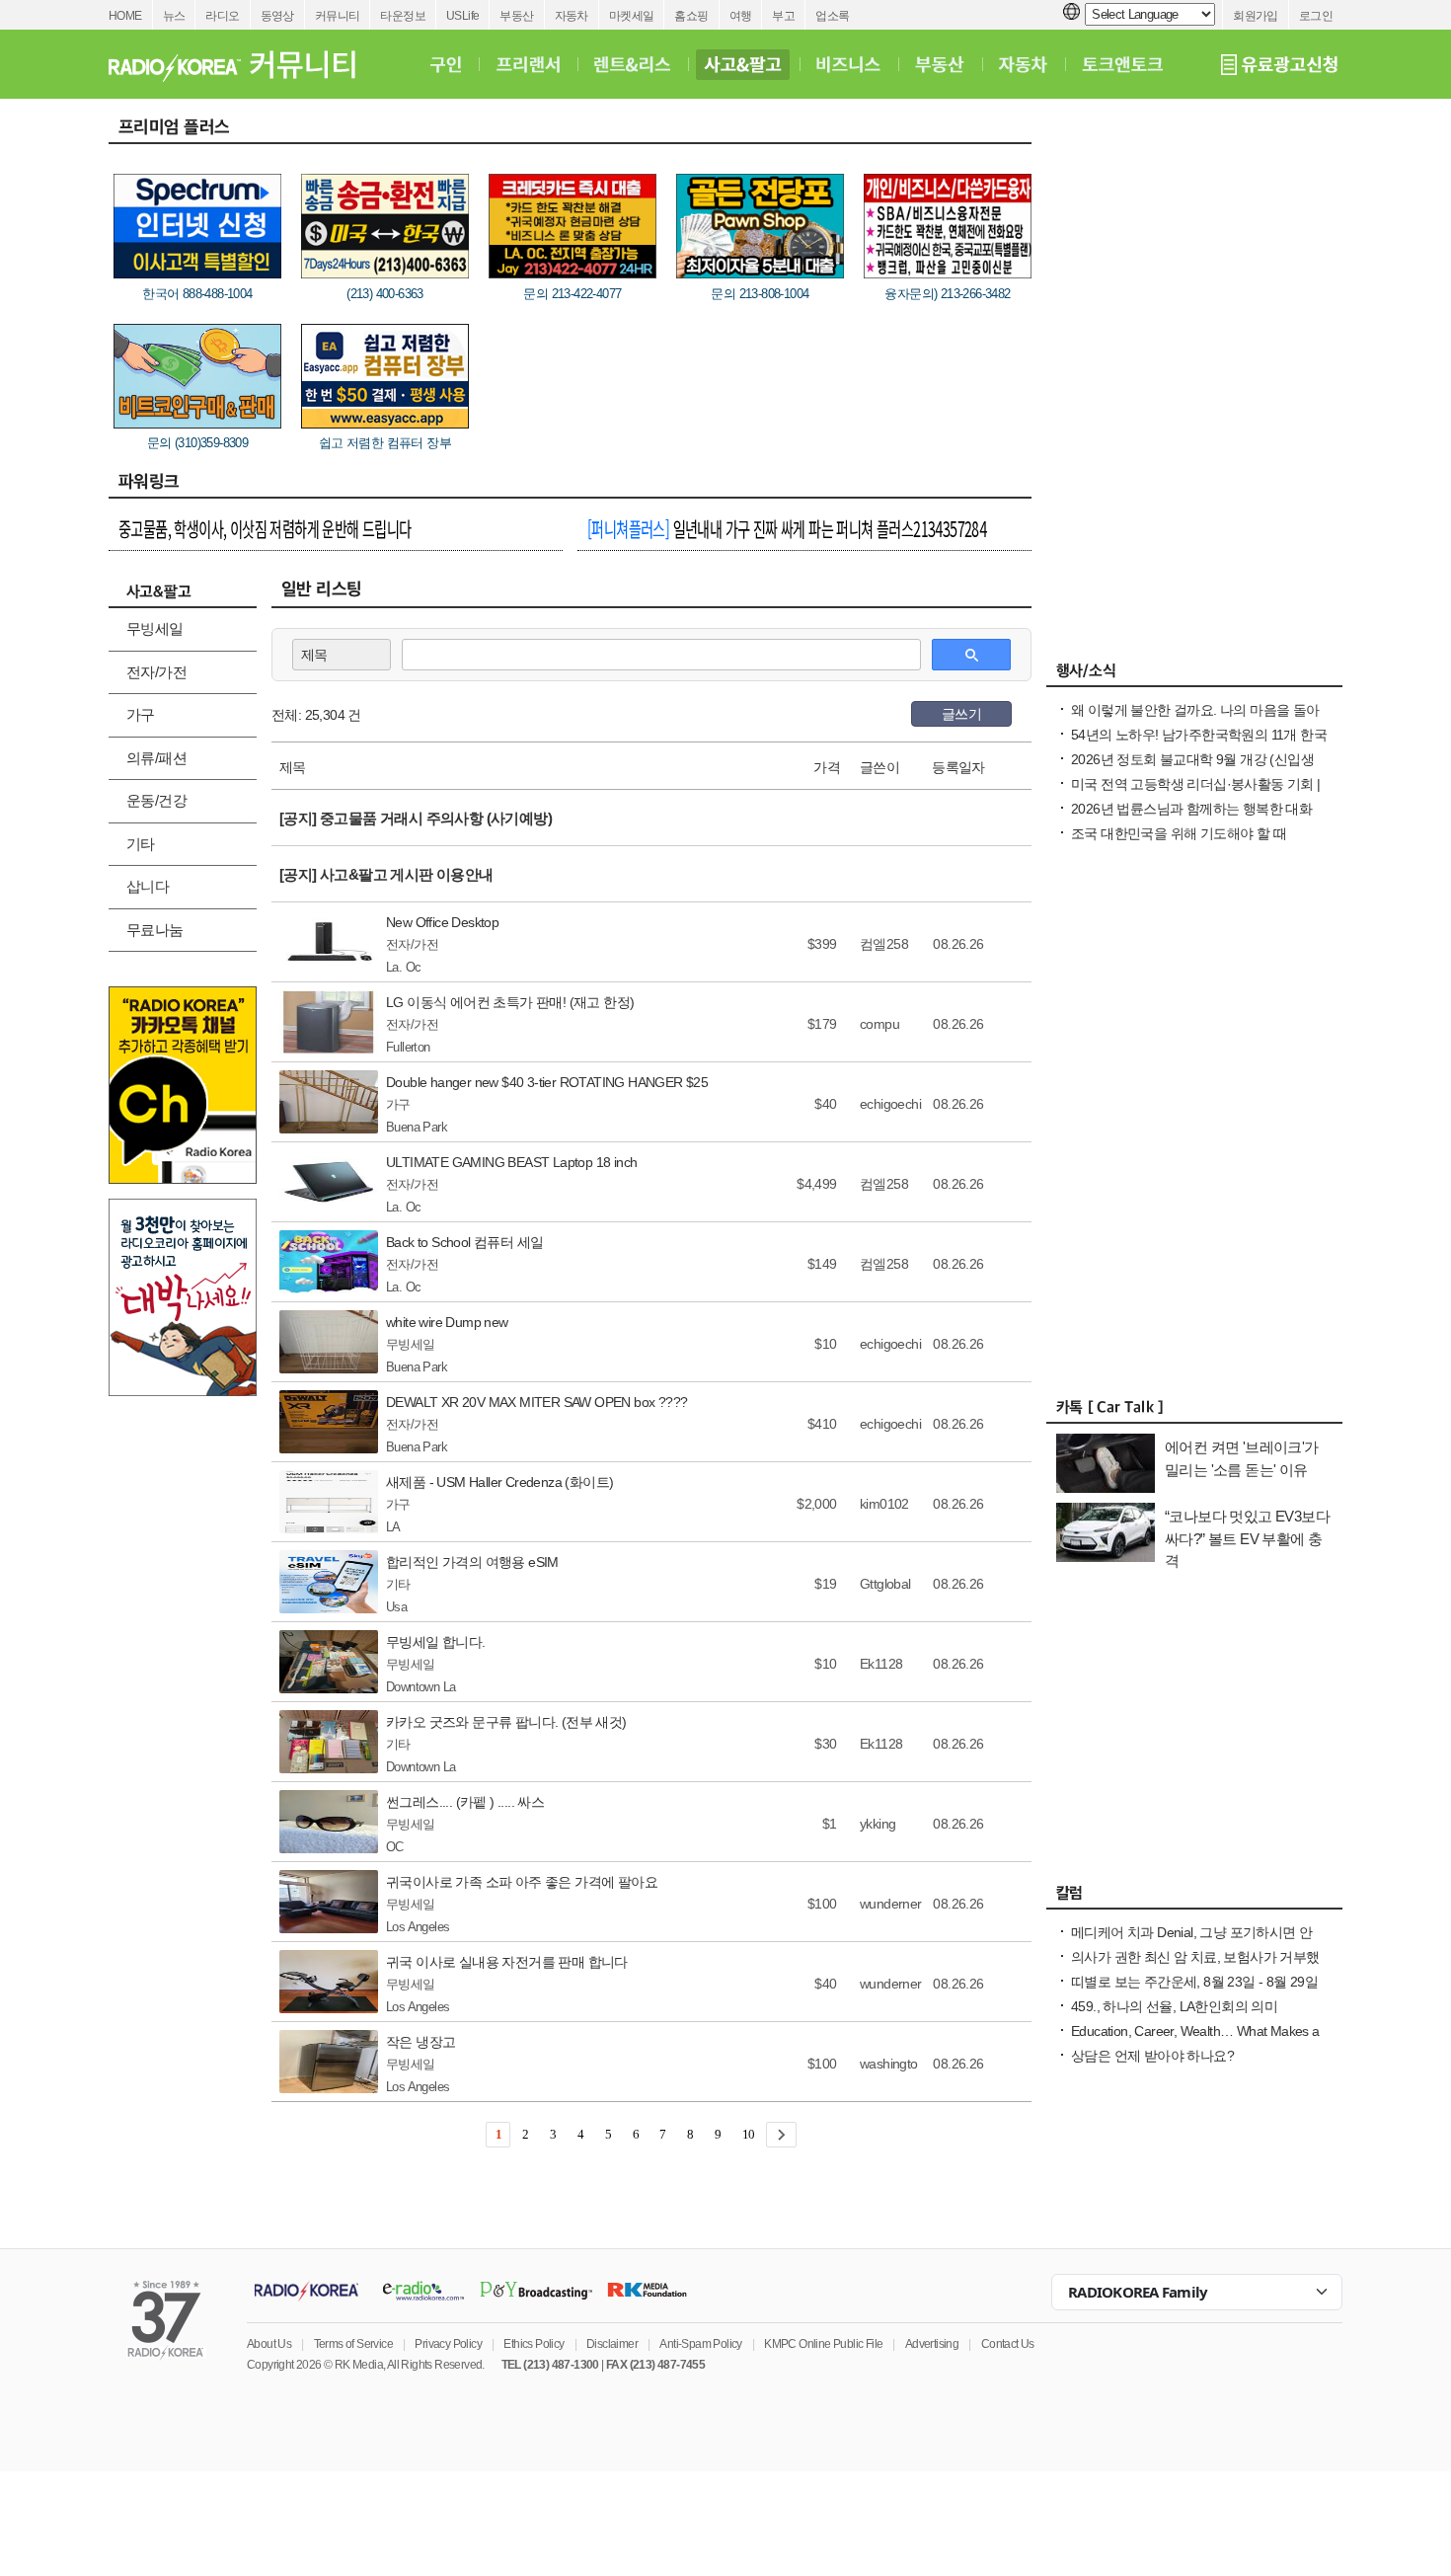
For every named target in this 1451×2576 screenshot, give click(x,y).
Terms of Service (353, 2344)
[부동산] (940, 64)
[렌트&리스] (632, 64)
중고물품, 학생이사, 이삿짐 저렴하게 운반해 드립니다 (265, 528)
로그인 (1316, 16)
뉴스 (174, 16)
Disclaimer (612, 2344)
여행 (741, 16)
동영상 (277, 16)
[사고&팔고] (743, 64)
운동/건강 (156, 800)
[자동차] (1023, 64)
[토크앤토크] (1122, 64)
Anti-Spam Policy (700, 2344)
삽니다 (148, 886)
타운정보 (403, 16)
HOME (125, 16)
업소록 (832, 16)
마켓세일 (632, 16)
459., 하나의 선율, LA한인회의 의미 (1174, 2006)
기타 (141, 844)
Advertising (932, 2344)
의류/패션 (156, 758)
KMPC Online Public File (823, 2344)
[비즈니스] (848, 64)
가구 (141, 714)
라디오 (222, 16)
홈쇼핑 (691, 16)
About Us (269, 2344)
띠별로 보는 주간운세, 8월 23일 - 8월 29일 (1194, 1982)
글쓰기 (961, 714)
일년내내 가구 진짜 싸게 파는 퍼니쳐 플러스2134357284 (787, 528)
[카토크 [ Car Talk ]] (1194, 1412)
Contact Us (1008, 2344)
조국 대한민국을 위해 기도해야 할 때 (1179, 833)
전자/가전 (156, 672)
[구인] (446, 64)
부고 (783, 16)
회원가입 (1256, 16)
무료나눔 (155, 930)
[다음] (781, 2135)
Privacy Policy (448, 2344)
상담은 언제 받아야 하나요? (1152, 2056)
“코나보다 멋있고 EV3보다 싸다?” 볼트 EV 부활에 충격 (1247, 1538)
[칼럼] (1194, 1898)
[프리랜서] (528, 64)
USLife (462, 16)
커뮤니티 (338, 16)
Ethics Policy (534, 2344)
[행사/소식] (1194, 675)
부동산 (516, 16)
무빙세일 (155, 628)
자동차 (572, 16)
